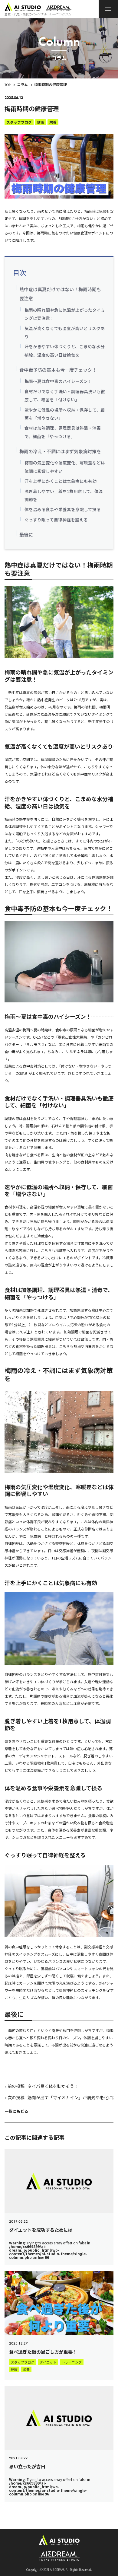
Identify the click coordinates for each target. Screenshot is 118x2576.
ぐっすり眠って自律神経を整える (56, 520)
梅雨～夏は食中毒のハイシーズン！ (58, 381)
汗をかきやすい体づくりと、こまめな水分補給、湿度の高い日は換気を (65, 350)
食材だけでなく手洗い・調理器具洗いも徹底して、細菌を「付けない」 (65, 395)
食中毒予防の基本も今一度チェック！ (58, 370)
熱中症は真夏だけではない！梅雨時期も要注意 (60, 294)
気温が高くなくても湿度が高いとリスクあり (65, 332)
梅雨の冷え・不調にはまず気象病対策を (60, 451)
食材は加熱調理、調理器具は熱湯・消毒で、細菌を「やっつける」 (63, 432)
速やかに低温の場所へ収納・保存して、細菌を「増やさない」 (65, 414)
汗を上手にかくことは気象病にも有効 (61, 481)
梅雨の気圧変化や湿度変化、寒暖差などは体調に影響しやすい (65, 467)
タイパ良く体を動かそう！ (53, 2086)
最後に (26, 534)
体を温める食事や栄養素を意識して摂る (63, 509)
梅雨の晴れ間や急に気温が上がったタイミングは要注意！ (65, 314)
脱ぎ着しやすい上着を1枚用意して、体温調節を (64, 495)
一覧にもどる (16, 2111)
